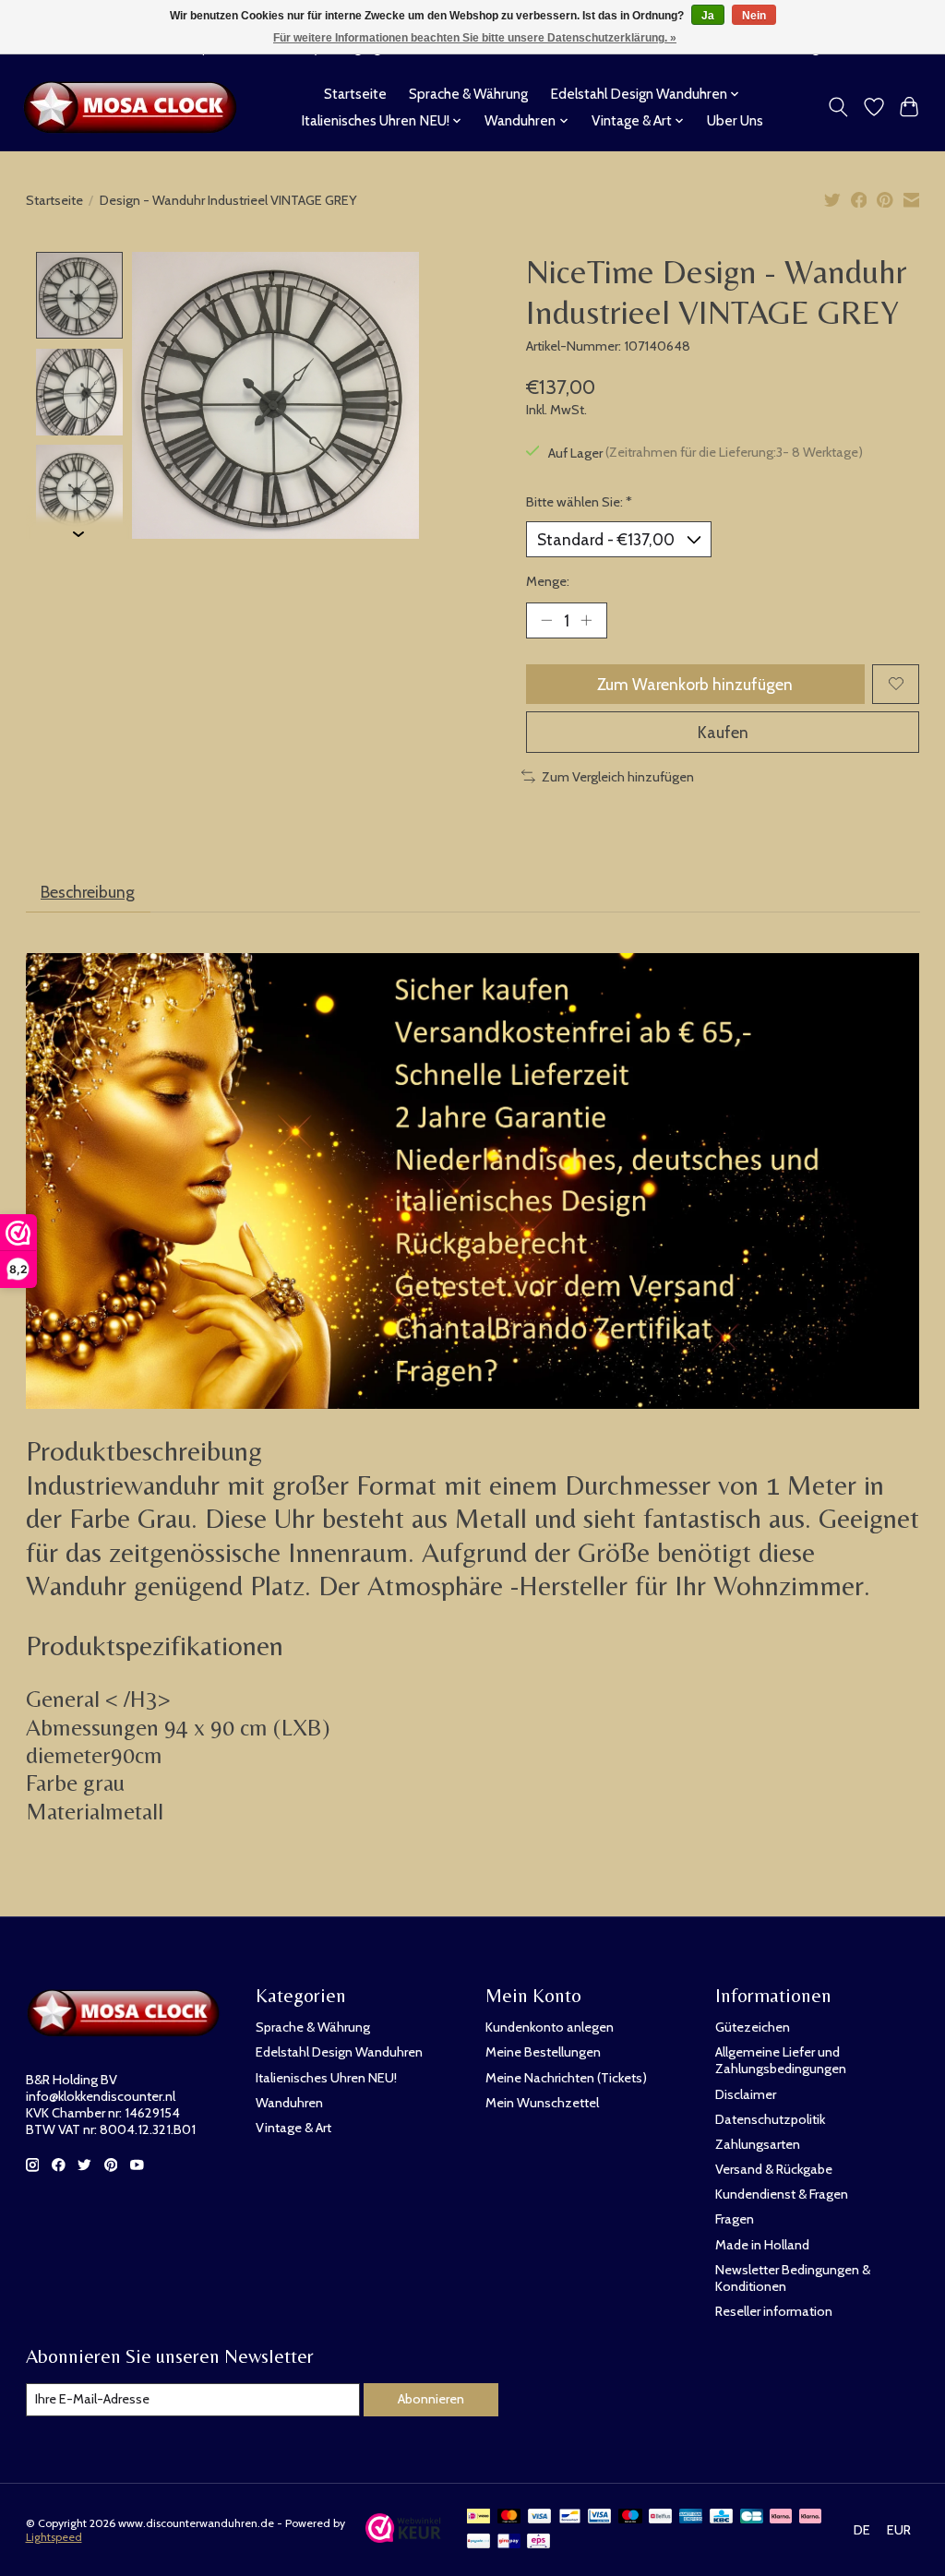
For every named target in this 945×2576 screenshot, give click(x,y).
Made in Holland (762, 2245)
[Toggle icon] (837, 107)
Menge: (548, 581)
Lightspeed (54, 2537)
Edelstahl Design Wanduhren (339, 2052)
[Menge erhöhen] (586, 620)
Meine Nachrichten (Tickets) (566, 2078)
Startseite (355, 94)
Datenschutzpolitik (770, 2119)
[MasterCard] (509, 2517)
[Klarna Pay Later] (781, 2517)
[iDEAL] (478, 2517)
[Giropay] (509, 2542)
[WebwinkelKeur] (404, 2537)
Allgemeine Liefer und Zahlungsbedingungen (781, 2060)
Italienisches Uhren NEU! (326, 2078)
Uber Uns (735, 120)
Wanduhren (289, 2103)
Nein (754, 16)
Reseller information (774, 2311)
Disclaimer (746, 2094)
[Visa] (540, 2517)
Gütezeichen (753, 2027)
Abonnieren (431, 2399)
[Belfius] (660, 2517)
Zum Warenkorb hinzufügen (695, 684)
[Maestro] (630, 2517)
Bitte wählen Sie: (579, 502)
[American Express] (691, 2517)
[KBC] (721, 2517)
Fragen (735, 2219)
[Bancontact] (570, 2517)
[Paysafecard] (478, 2542)
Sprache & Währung (468, 94)
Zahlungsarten (758, 2144)
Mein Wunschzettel (542, 2103)
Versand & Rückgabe (774, 2169)
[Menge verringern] (546, 620)
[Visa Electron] (599, 2517)
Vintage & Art (293, 2128)
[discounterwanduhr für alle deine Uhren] (135, 107)
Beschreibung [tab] (88, 892)
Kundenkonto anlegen (550, 2027)
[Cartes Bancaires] (752, 2517)
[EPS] (538, 2542)
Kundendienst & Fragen (782, 2194)
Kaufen (723, 732)
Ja (708, 16)
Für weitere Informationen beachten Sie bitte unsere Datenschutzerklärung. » (475, 38)
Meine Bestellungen (543, 2052)
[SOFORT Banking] (810, 2517)
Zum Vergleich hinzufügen (618, 777)
